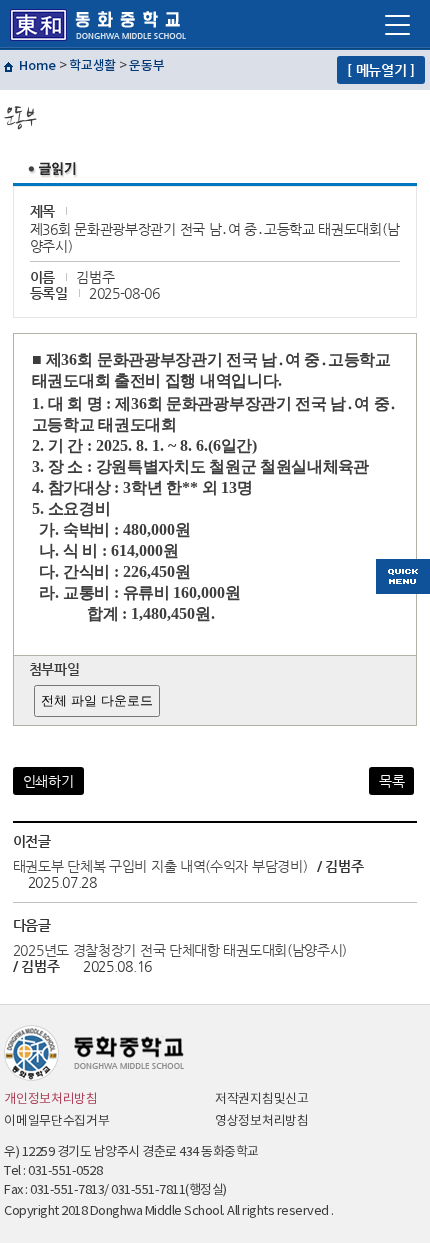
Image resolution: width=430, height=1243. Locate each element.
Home (37, 66)
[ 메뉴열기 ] (381, 70)
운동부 (146, 66)
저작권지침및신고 (262, 1099)
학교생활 (92, 66)
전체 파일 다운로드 (97, 700)
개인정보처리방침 (51, 1099)
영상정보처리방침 (262, 1121)
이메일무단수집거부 (56, 1121)
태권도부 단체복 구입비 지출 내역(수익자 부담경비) (160, 866)
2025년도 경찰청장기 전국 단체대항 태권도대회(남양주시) (180, 950)
